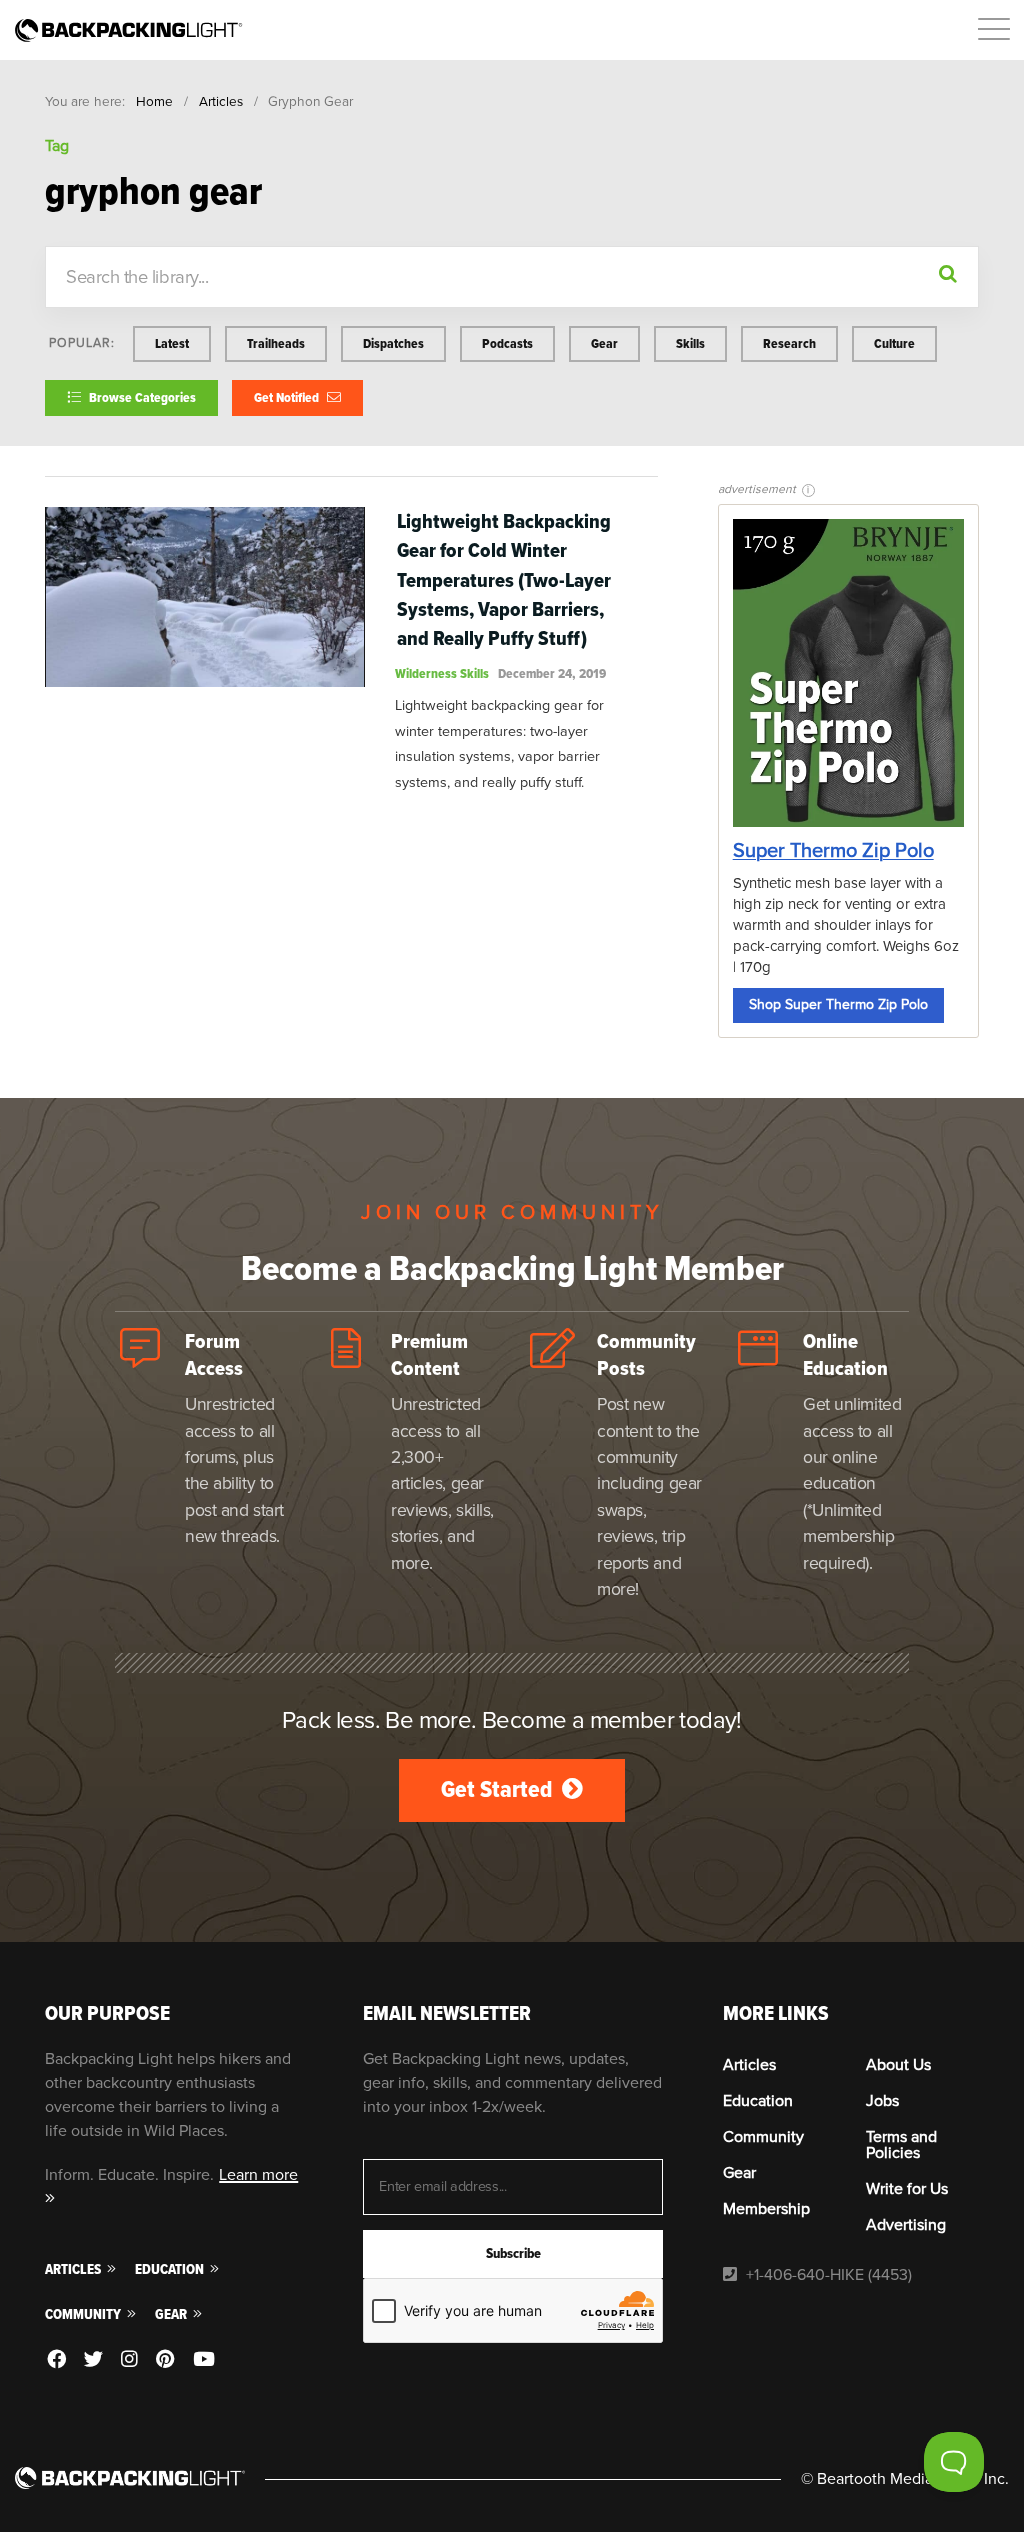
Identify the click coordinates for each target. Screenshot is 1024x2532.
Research (789, 343)
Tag (57, 146)
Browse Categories (141, 397)
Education (171, 2269)
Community (84, 2314)
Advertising (906, 2225)
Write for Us (907, 2189)
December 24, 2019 (552, 673)
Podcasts (507, 343)
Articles (221, 101)
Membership (766, 2209)
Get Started (499, 1789)
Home (154, 101)
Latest (172, 343)
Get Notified (288, 397)
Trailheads (276, 343)
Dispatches (393, 343)
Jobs (882, 2101)
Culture (894, 343)
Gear (604, 343)
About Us (898, 2065)
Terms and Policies (901, 2145)
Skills (690, 343)
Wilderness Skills (442, 673)
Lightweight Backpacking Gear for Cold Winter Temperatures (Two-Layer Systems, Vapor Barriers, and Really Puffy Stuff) (504, 579)
